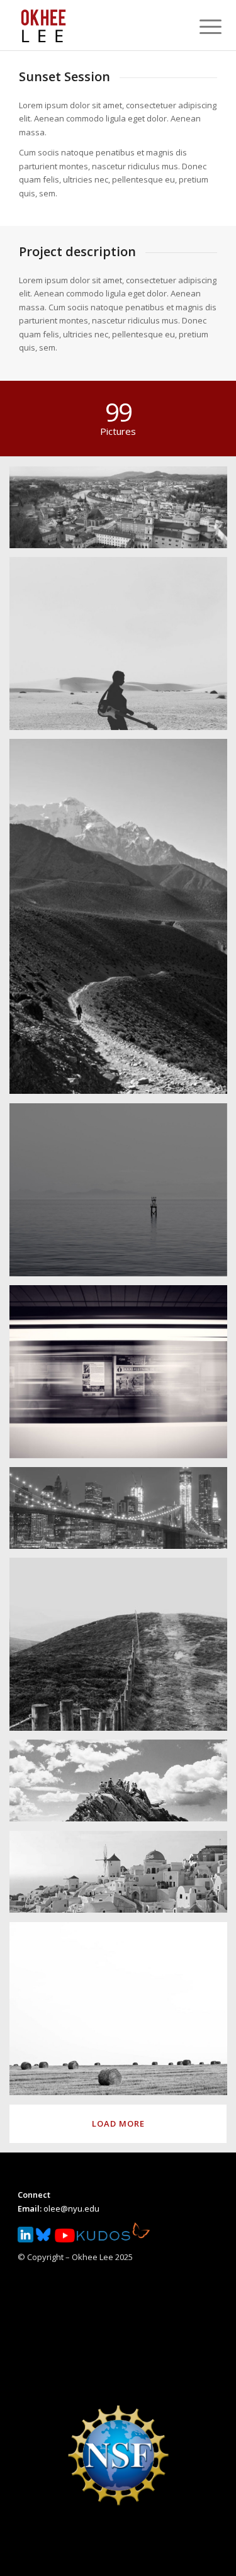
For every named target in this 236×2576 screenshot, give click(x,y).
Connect (34, 2195)
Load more (118, 2123)
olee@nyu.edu (71, 2208)
